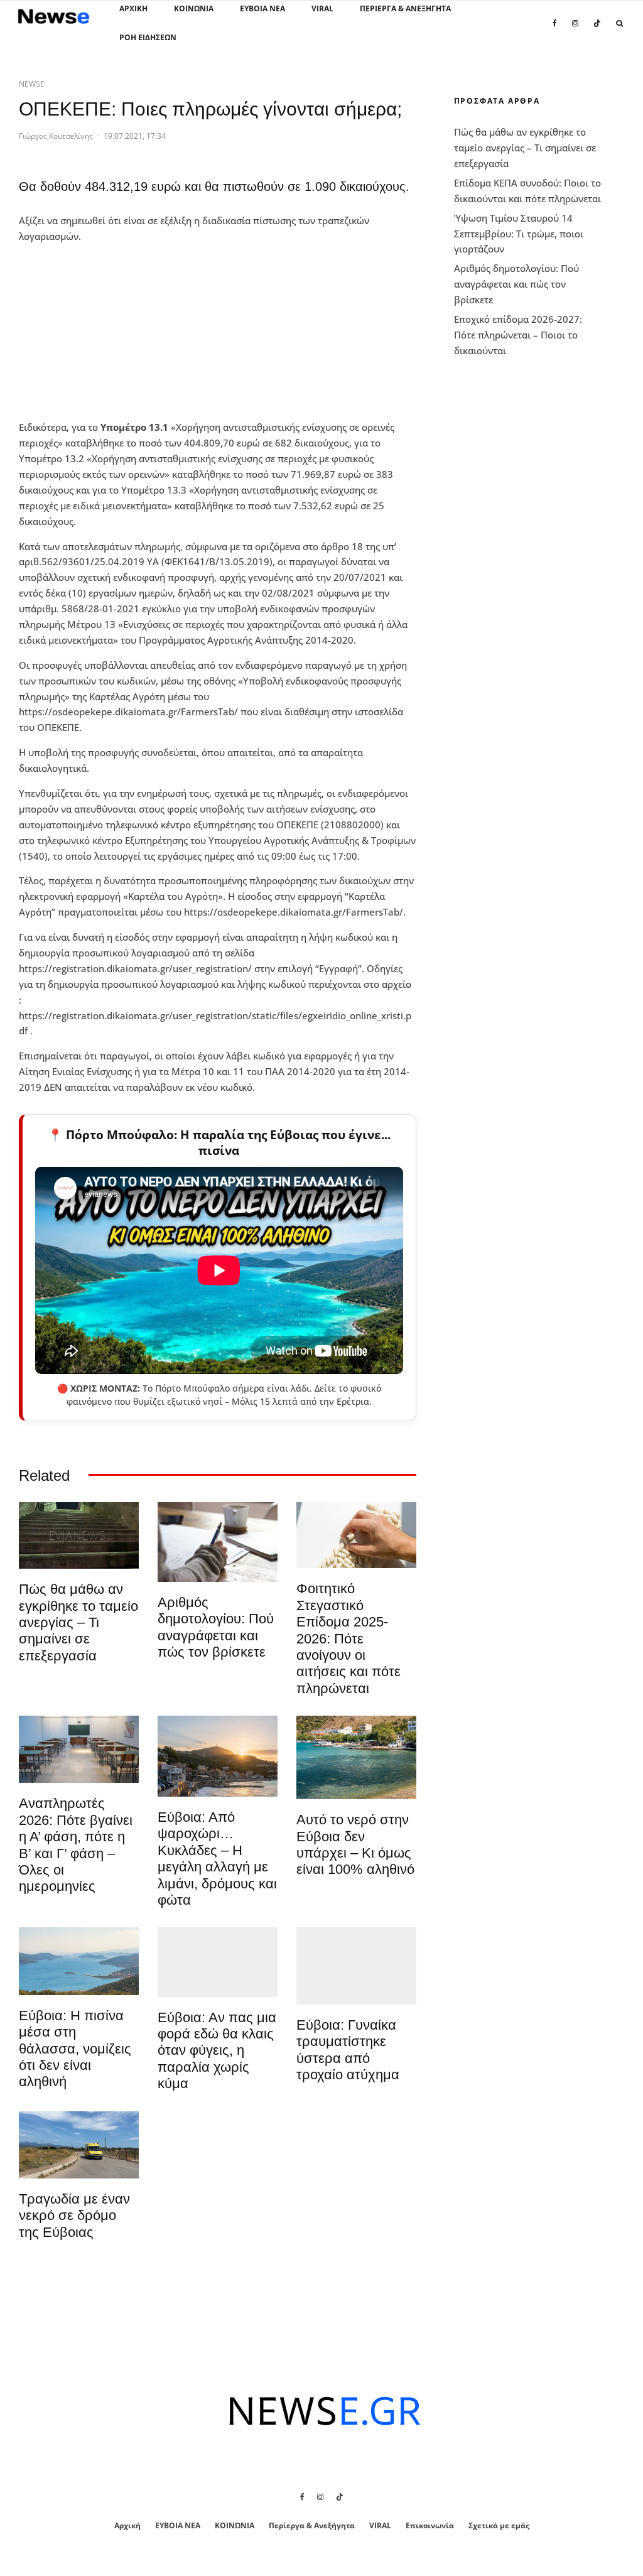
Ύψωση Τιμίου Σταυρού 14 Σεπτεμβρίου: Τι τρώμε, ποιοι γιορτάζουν (519, 234)
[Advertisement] (113, 332)
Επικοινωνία (430, 2525)
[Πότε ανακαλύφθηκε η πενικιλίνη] (356, 1535)
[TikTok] (597, 30)
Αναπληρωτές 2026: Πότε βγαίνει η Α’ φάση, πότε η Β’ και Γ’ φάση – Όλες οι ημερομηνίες (76, 1845)
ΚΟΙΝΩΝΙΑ (194, 8)
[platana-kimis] (218, 1756)
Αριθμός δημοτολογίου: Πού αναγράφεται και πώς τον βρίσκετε (216, 1627)
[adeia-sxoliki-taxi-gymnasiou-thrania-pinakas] (79, 1749)
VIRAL (322, 8)
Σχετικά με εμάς (499, 2525)
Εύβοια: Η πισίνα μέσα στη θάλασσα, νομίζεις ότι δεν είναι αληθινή (75, 2049)
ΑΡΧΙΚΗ (133, 8)
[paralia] (79, 1961)
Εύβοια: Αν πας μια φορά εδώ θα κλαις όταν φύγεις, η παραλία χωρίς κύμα (217, 2051)
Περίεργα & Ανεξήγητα (405, 8)
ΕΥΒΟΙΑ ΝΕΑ (262, 8)
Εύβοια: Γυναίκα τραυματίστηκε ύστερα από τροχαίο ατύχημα (348, 2050)
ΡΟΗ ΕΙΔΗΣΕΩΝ (148, 37)
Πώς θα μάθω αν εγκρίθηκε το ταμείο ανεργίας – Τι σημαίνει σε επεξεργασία (78, 1622)
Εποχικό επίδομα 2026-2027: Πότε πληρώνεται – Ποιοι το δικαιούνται (518, 335)
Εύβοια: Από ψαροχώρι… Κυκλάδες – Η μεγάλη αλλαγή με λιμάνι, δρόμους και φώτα (217, 1859)
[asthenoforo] (356, 1966)
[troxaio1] (79, 2145)
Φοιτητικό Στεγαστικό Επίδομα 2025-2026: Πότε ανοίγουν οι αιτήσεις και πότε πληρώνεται (349, 1638)
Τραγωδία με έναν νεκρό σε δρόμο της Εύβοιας (74, 2216)
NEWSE (32, 84)
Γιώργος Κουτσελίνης (56, 136)
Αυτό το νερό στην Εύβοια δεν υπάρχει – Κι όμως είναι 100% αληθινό (355, 1844)
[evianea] (79, 1535)
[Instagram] (575, 30)
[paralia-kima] (356, 1757)
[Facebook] (555, 30)
